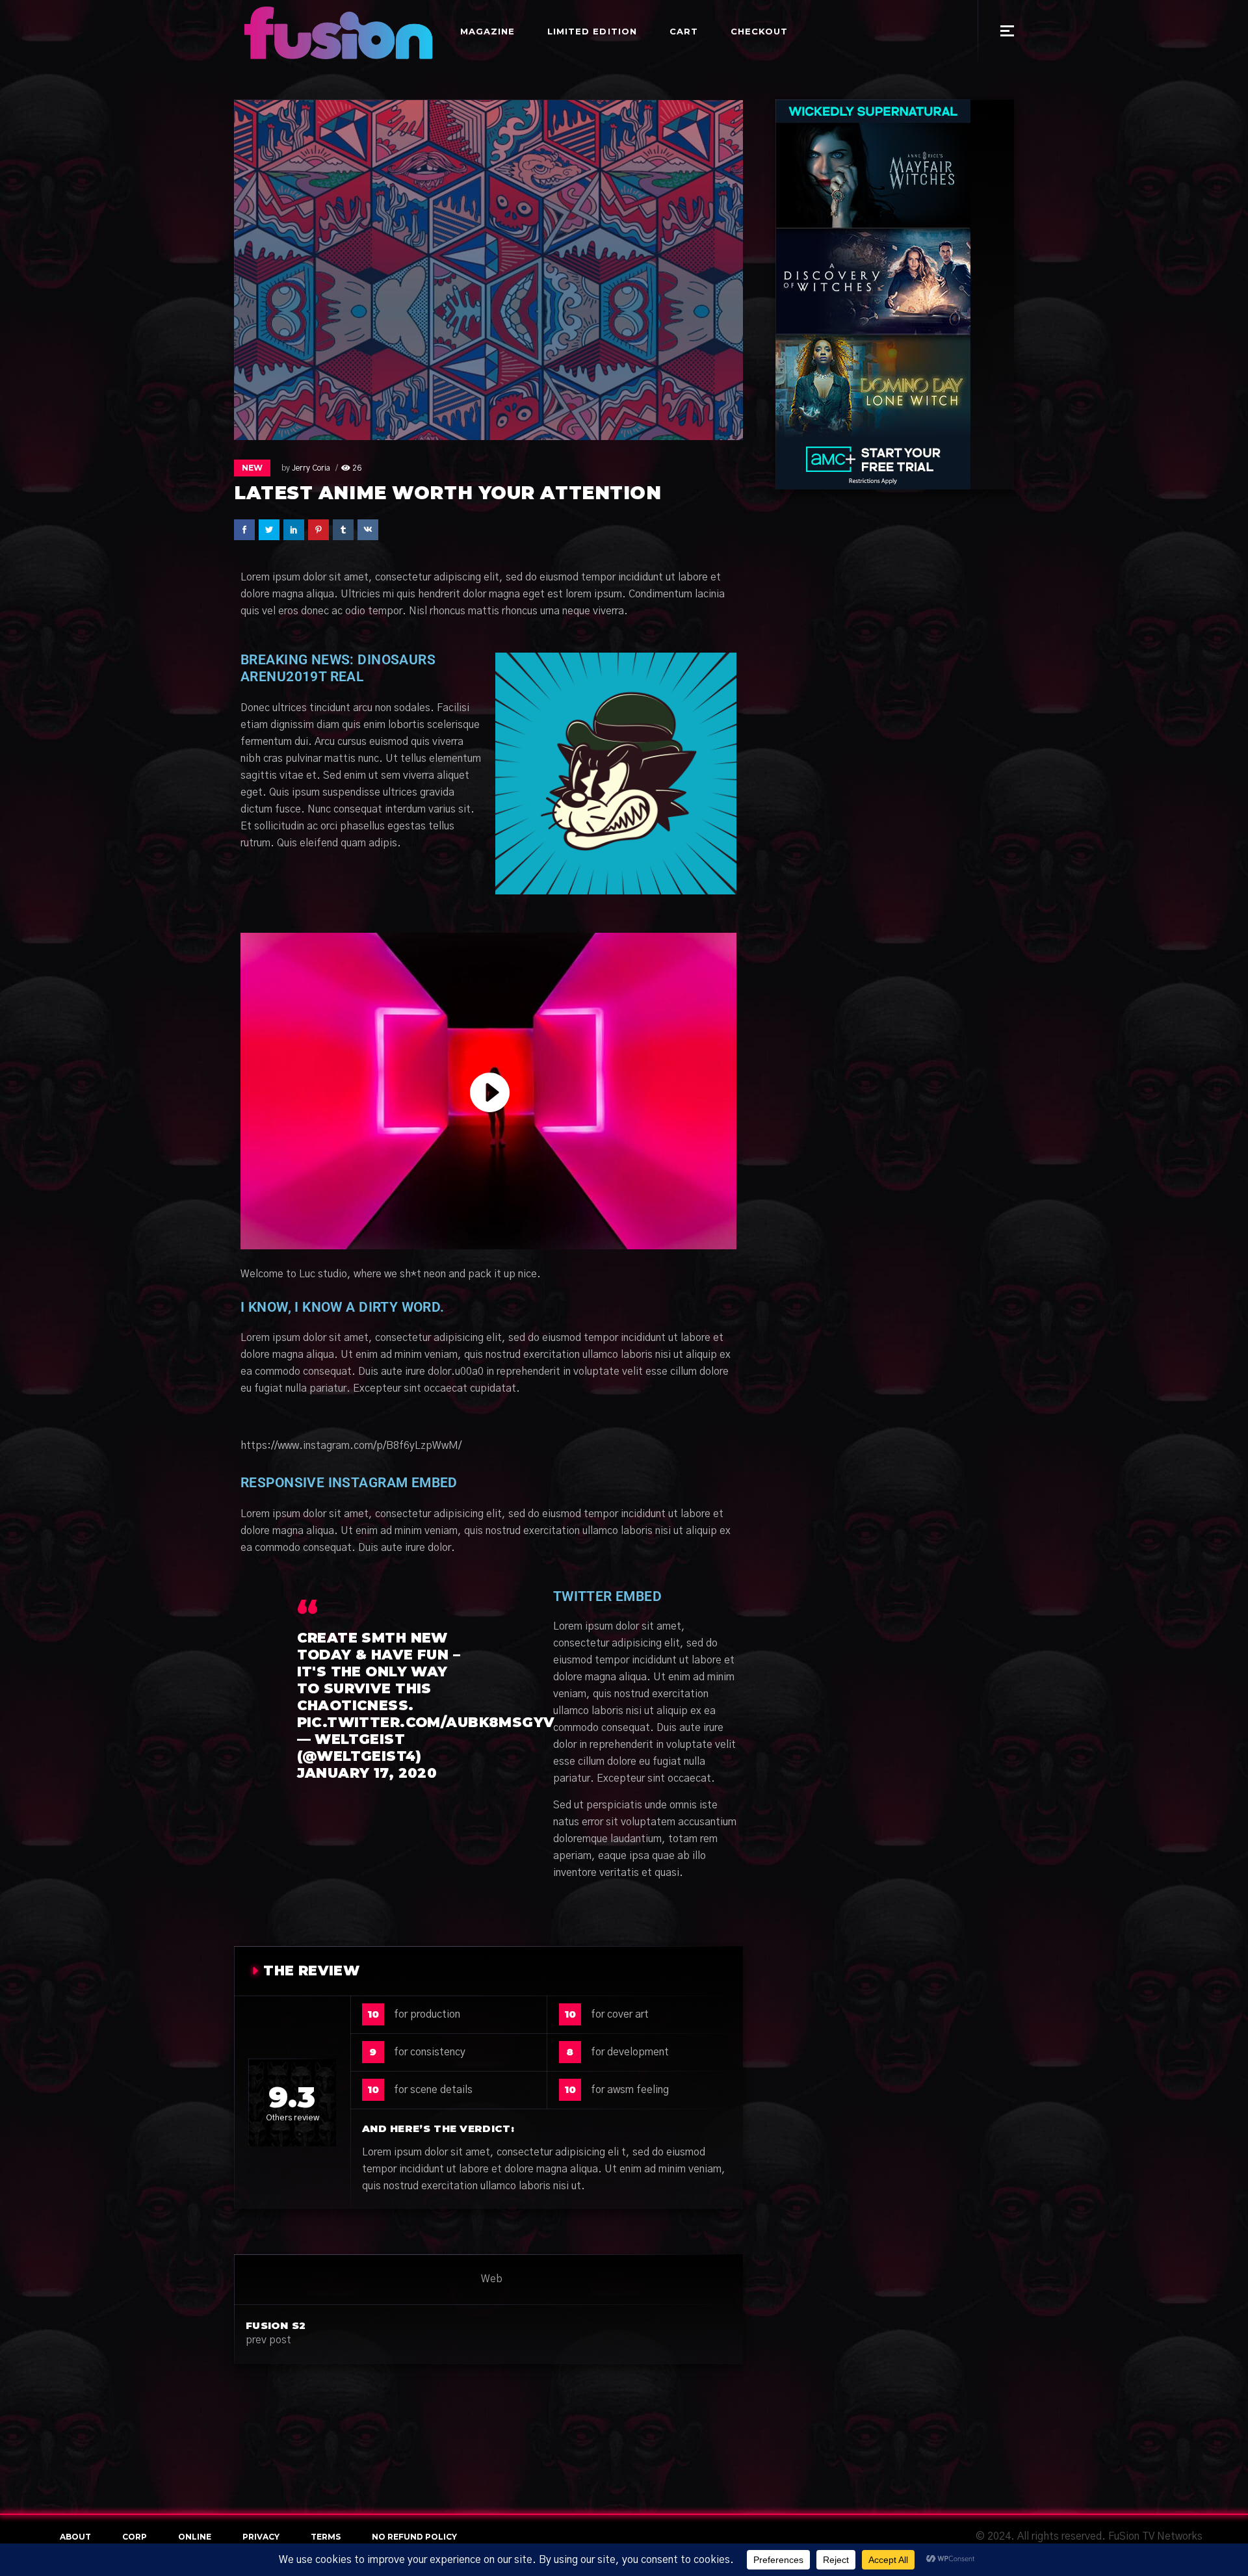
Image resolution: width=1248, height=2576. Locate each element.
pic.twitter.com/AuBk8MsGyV (426, 1722)
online (195, 2537)
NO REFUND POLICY (414, 2537)
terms (326, 2537)
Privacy (261, 2537)
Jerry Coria (311, 468)
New (252, 468)
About (75, 2537)
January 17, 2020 (367, 1773)
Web (492, 2279)
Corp (135, 2537)
